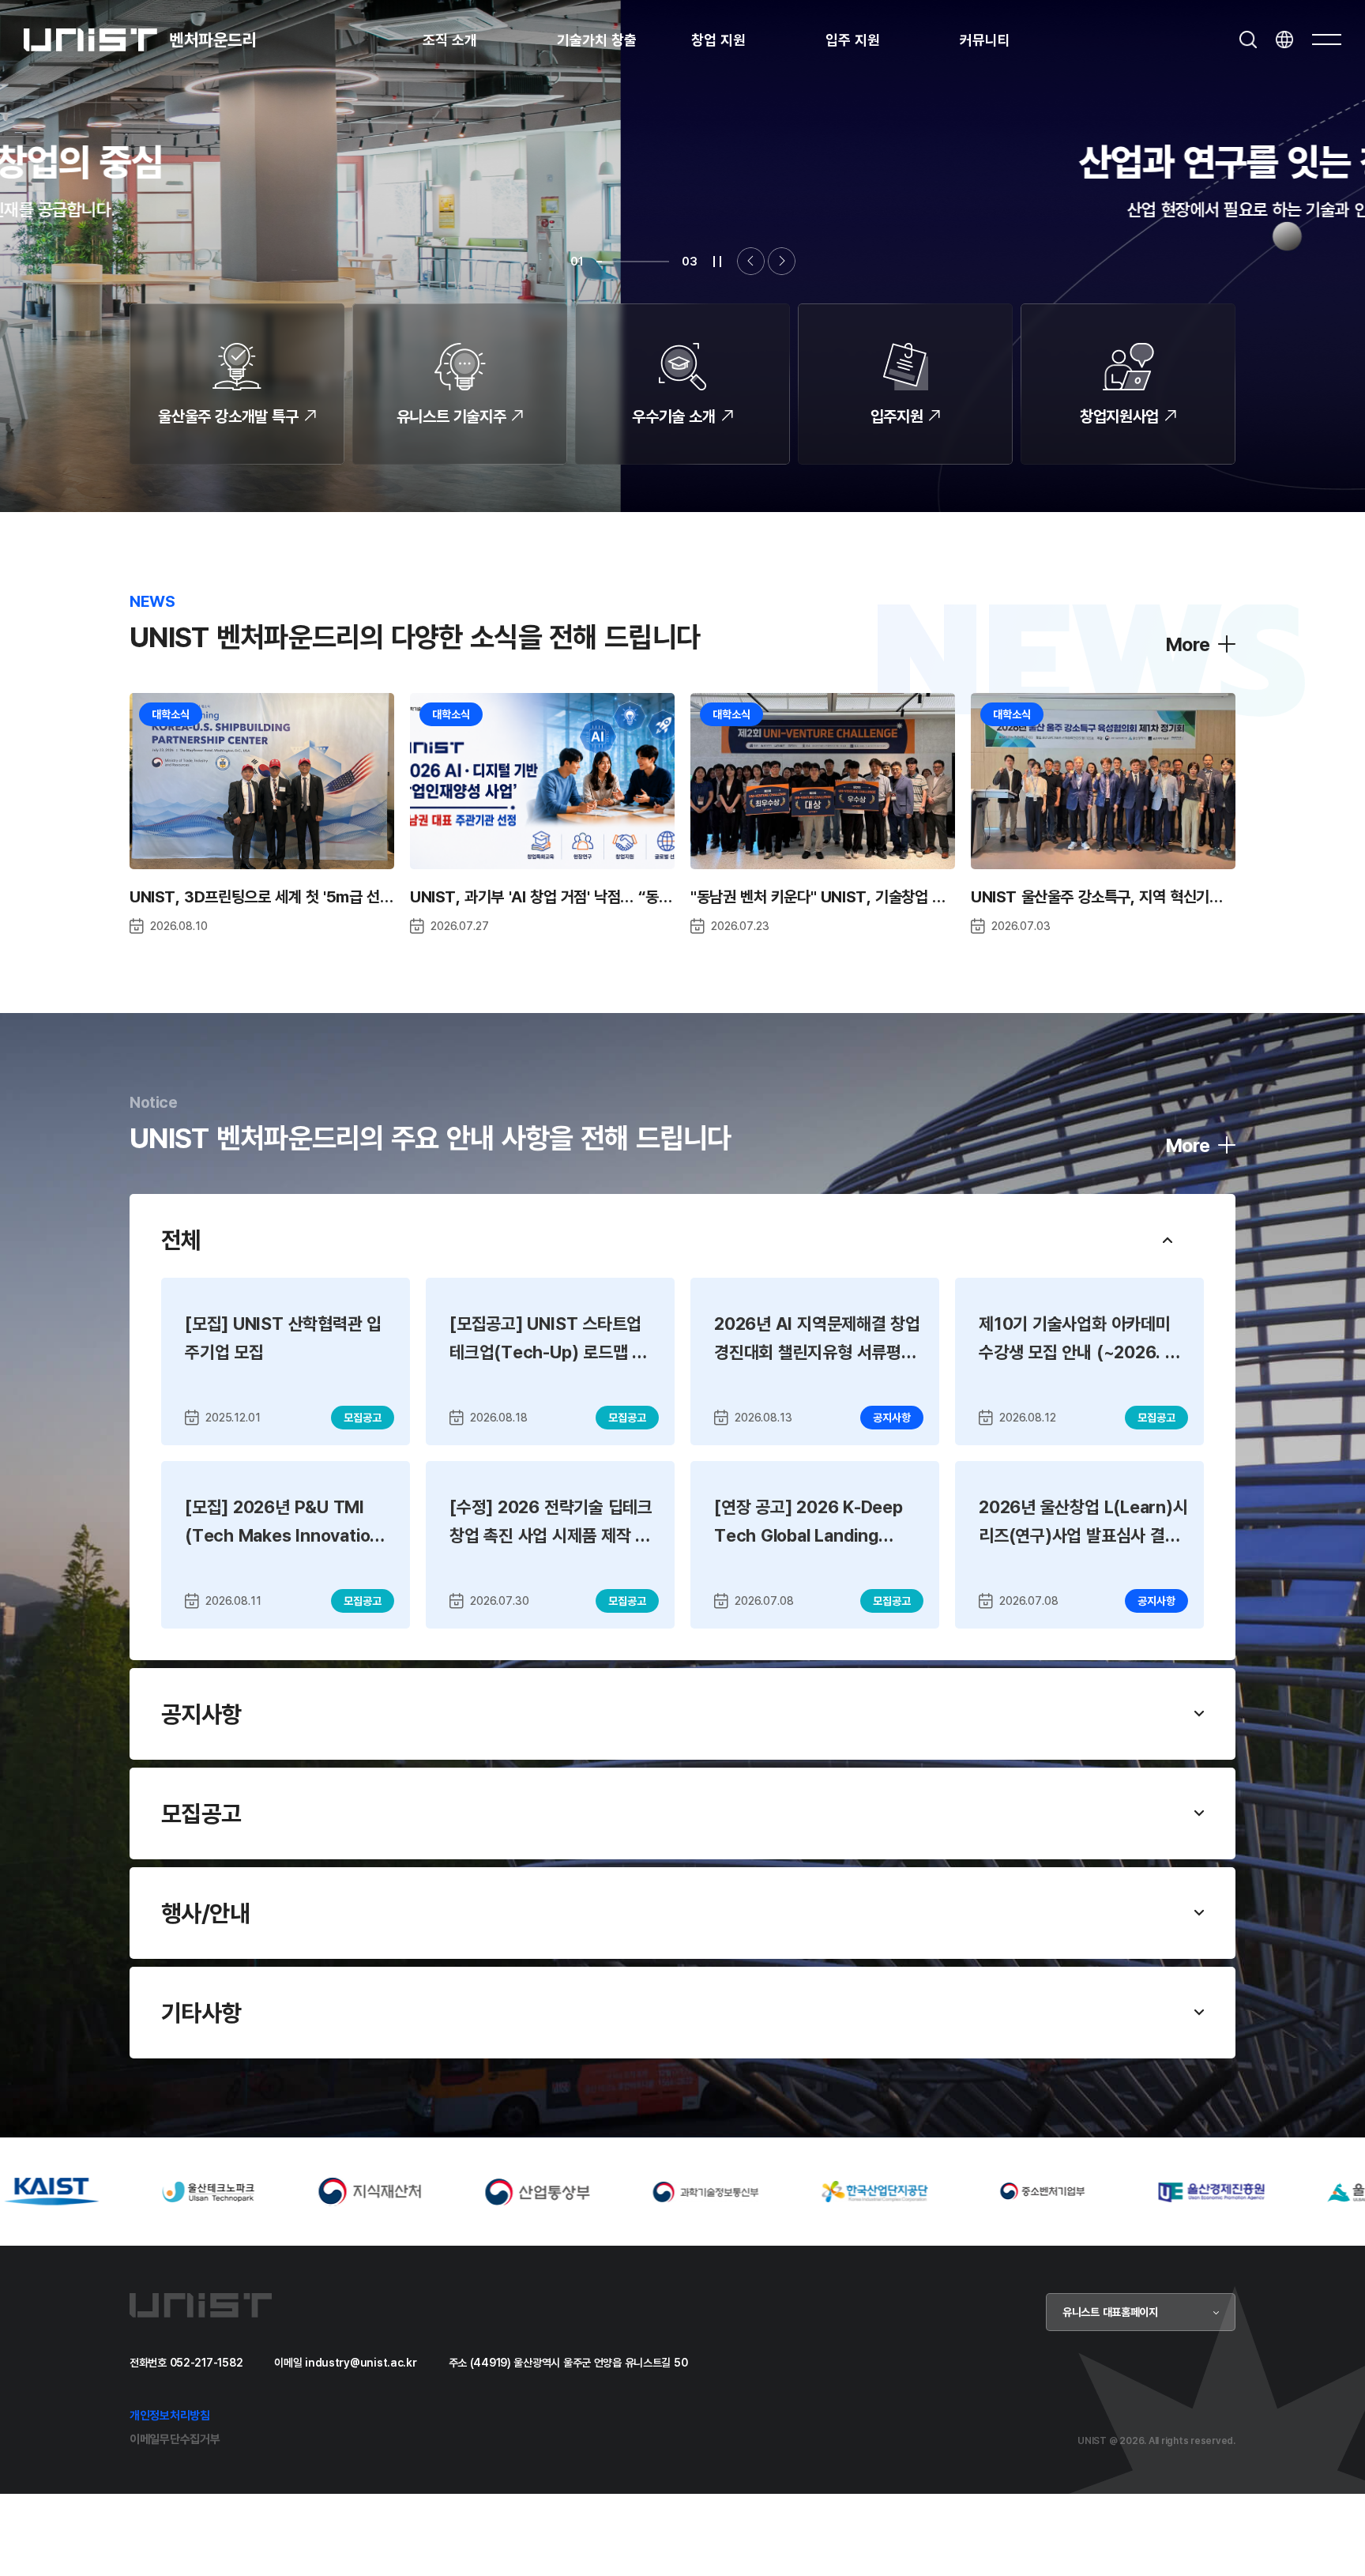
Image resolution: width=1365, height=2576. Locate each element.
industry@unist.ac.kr (361, 2362)
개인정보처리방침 (170, 2415)
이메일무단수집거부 (175, 2439)
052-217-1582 (207, 2362)
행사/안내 (205, 1913)
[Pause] (717, 262)
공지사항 (201, 1714)
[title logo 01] (199, 2190)
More (1188, 644)
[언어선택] (1284, 40)
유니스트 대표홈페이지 (1110, 2312)
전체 (181, 1240)
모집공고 (201, 1813)
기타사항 (201, 2013)
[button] (751, 261)
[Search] (1248, 40)
